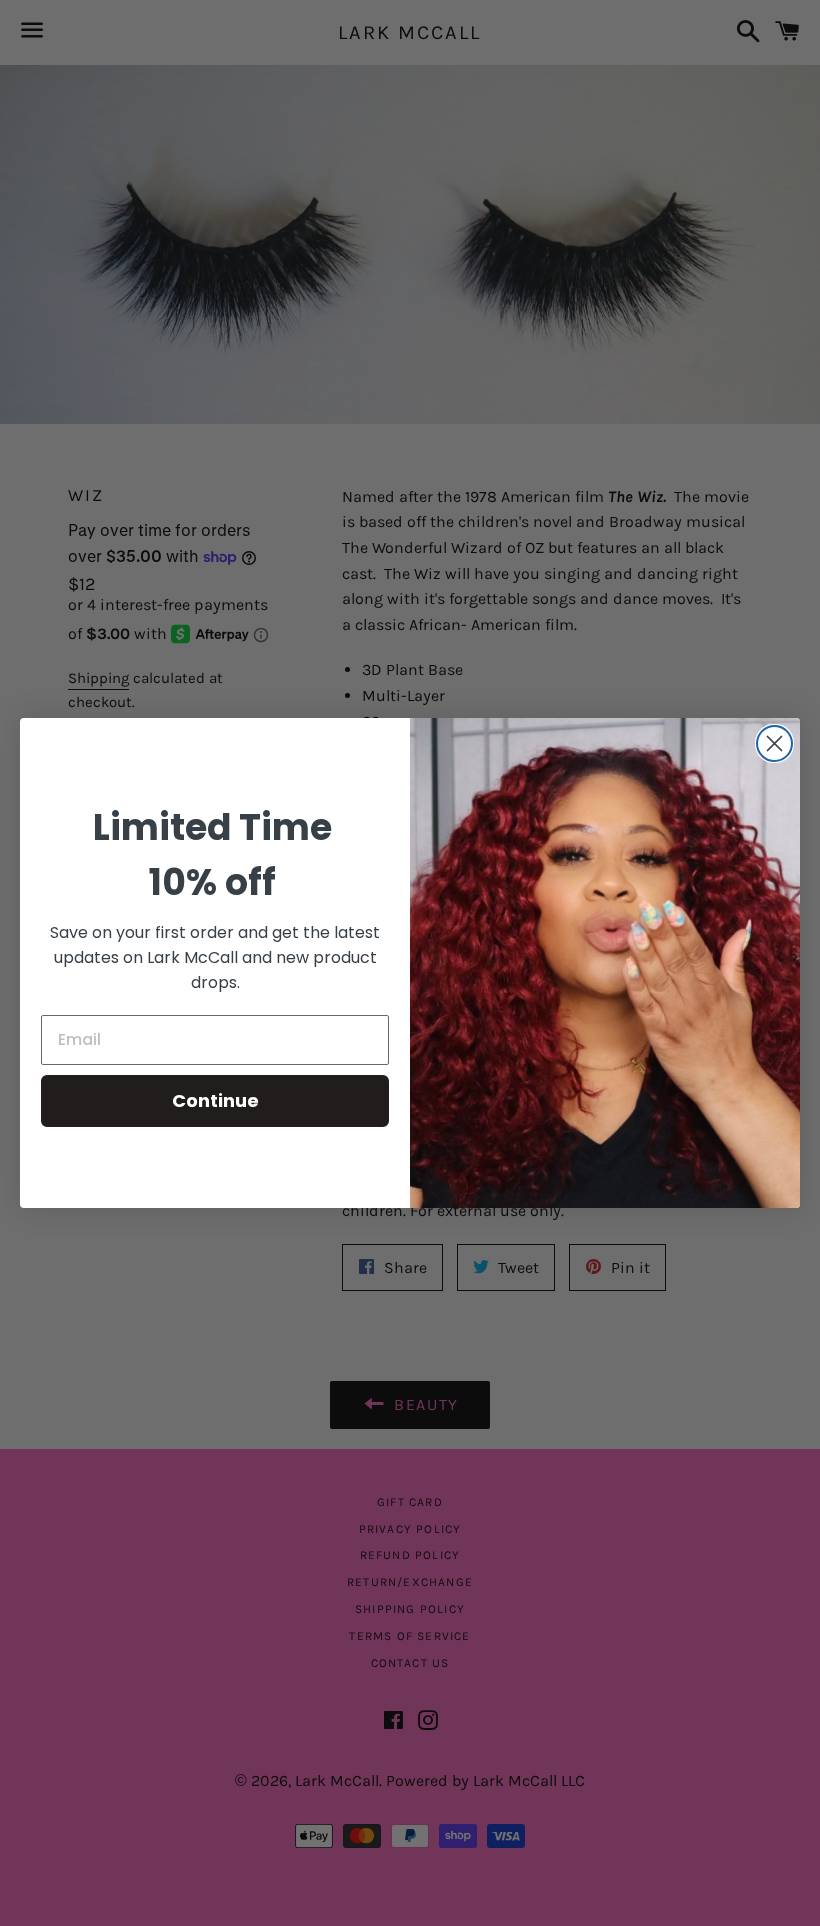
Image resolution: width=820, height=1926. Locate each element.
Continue (215, 1100)
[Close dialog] (774, 743)
